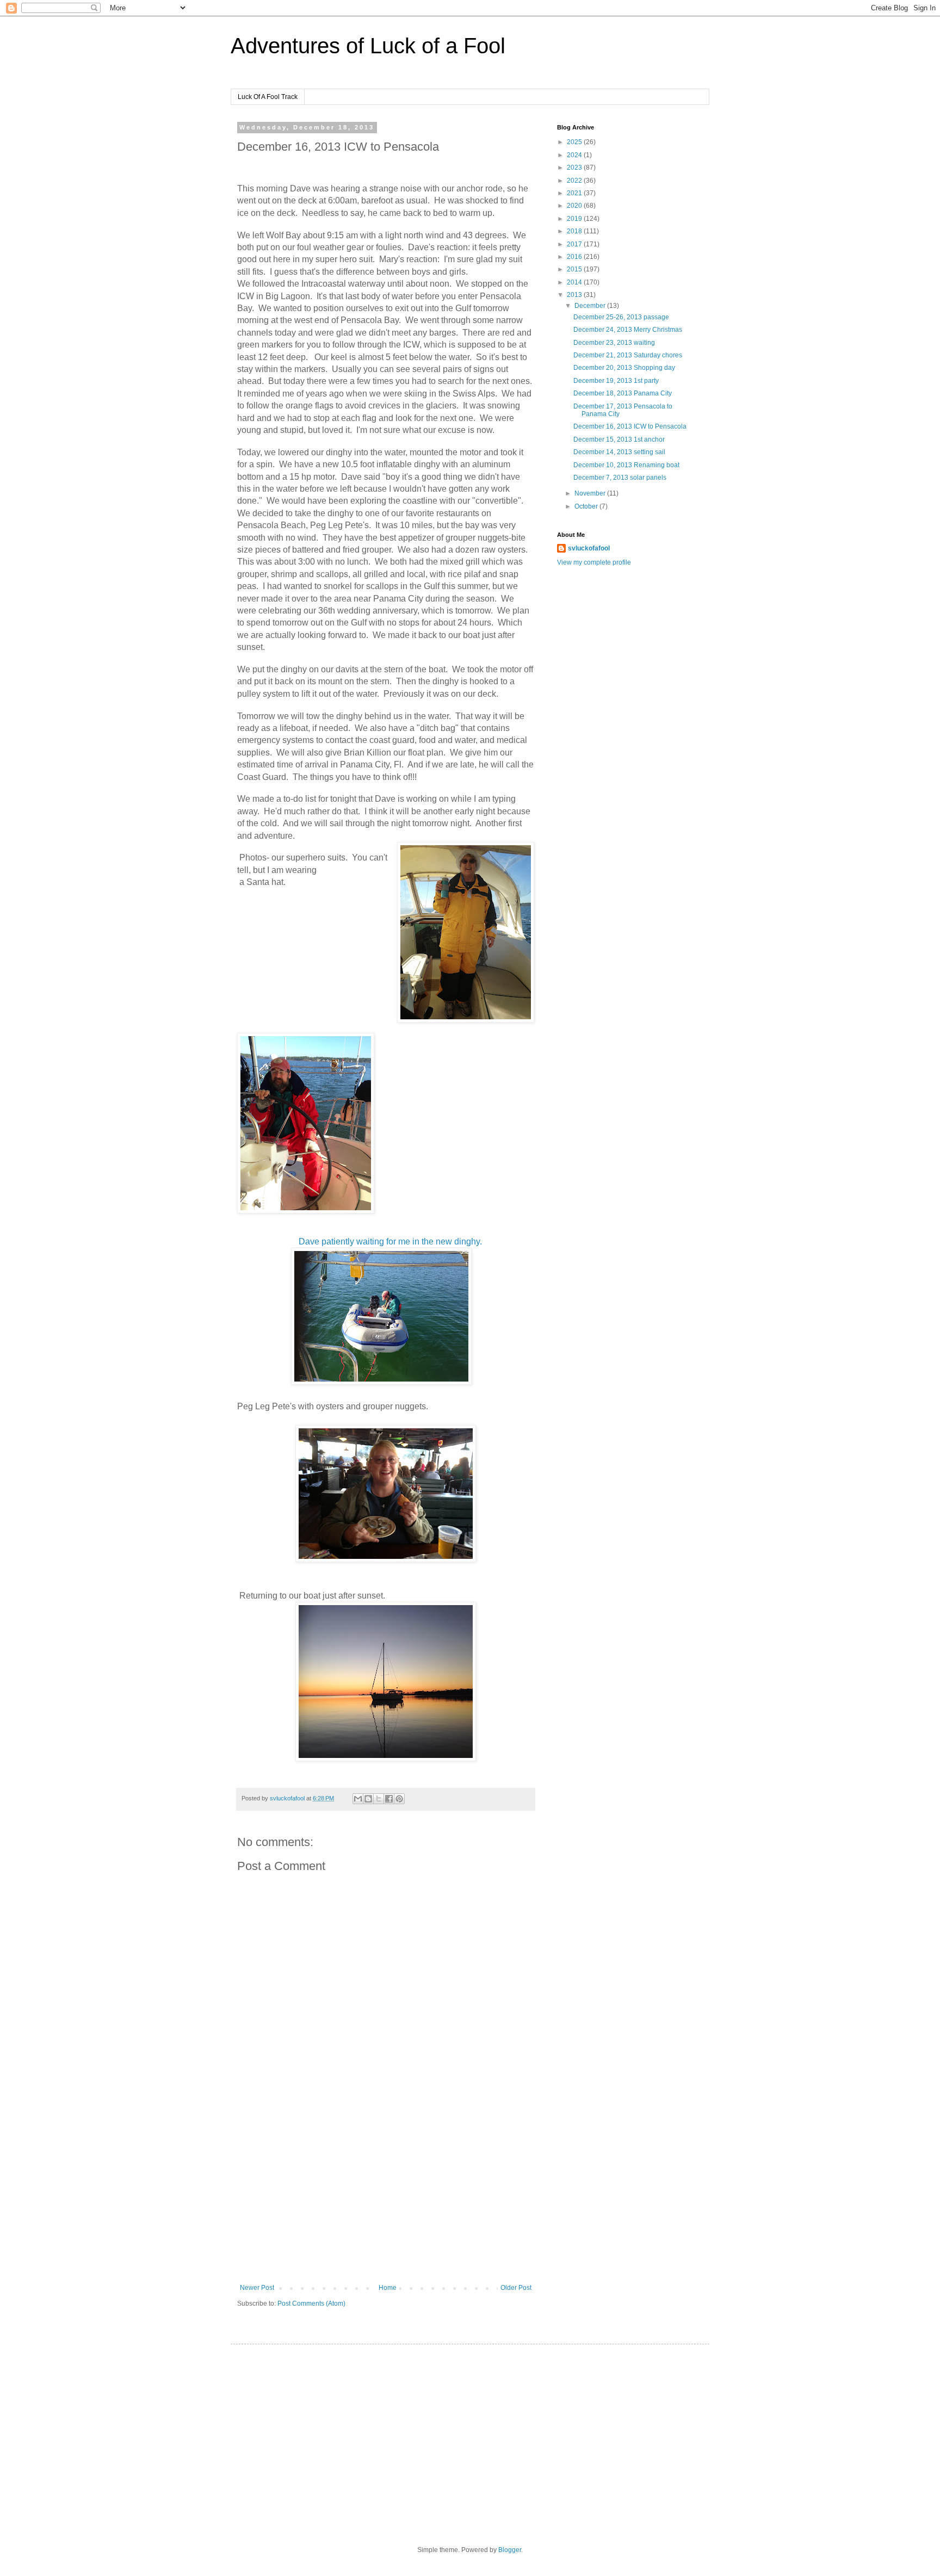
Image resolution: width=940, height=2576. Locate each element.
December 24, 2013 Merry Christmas (628, 330)
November (591, 493)
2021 (575, 193)
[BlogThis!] (368, 1799)
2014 (575, 282)
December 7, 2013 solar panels (620, 478)
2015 (575, 269)
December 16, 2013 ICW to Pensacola (630, 426)
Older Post (516, 2288)
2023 (575, 168)
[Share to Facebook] (389, 1799)
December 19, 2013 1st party (616, 381)
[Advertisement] (386, 2194)
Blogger (510, 2550)
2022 (575, 181)
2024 (575, 155)
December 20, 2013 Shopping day (624, 368)
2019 (575, 219)
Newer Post (257, 2288)
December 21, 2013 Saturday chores (628, 355)
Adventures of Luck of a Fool (368, 46)
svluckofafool (589, 548)
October (587, 506)
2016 (575, 257)
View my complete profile (594, 562)
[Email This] (358, 1799)
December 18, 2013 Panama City (623, 393)
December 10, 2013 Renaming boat (626, 465)
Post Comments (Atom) (311, 2303)
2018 (575, 231)
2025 (575, 142)
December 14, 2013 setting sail (619, 452)
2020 (575, 206)
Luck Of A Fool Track (268, 97)
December (591, 306)
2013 (575, 295)
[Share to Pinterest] (399, 1799)
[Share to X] (379, 1799)
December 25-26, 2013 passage (621, 317)
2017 (575, 244)
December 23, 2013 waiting (614, 343)
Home (388, 2288)
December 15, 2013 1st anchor (619, 439)
